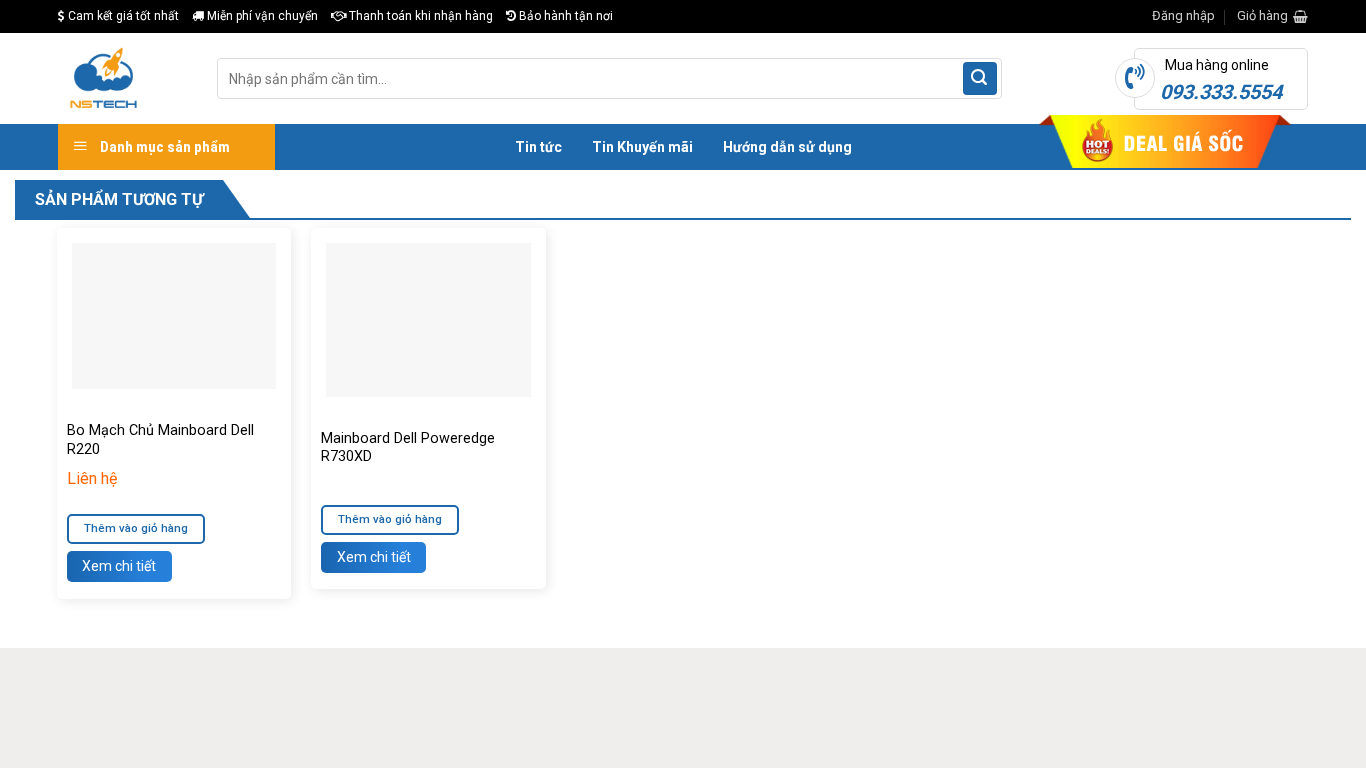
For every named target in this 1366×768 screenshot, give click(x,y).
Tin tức (538, 147)
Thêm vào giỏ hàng (136, 528)
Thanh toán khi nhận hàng (419, 16)
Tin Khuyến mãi (642, 147)
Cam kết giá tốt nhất (122, 16)
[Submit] (980, 79)
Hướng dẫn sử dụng (787, 147)
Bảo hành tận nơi (564, 16)
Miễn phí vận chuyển (261, 16)
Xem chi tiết (119, 566)
